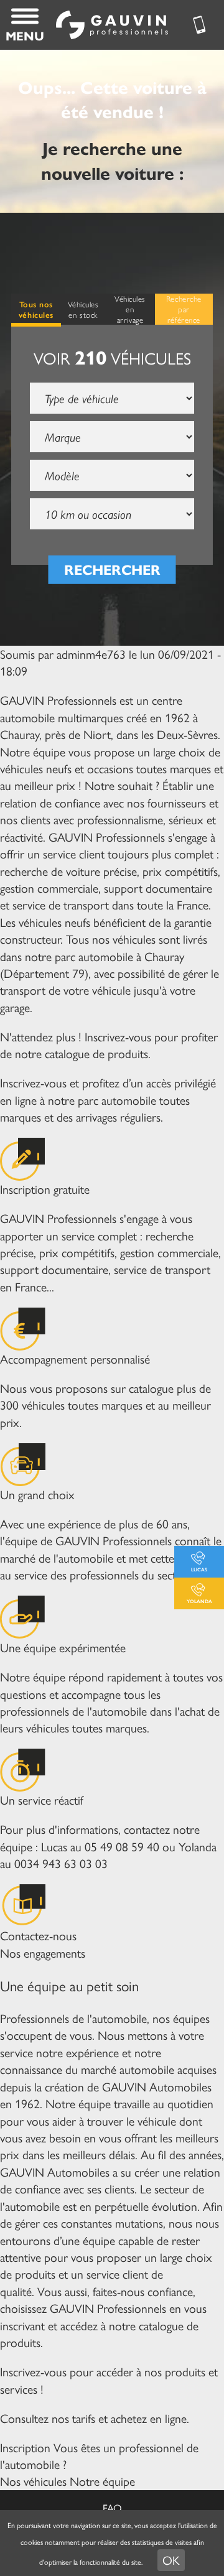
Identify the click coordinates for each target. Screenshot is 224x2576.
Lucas (199, 1569)
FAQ (112, 2508)
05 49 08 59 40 (122, 1846)
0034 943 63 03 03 (61, 1863)
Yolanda (199, 1601)
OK (171, 2560)
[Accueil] (112, 25)
